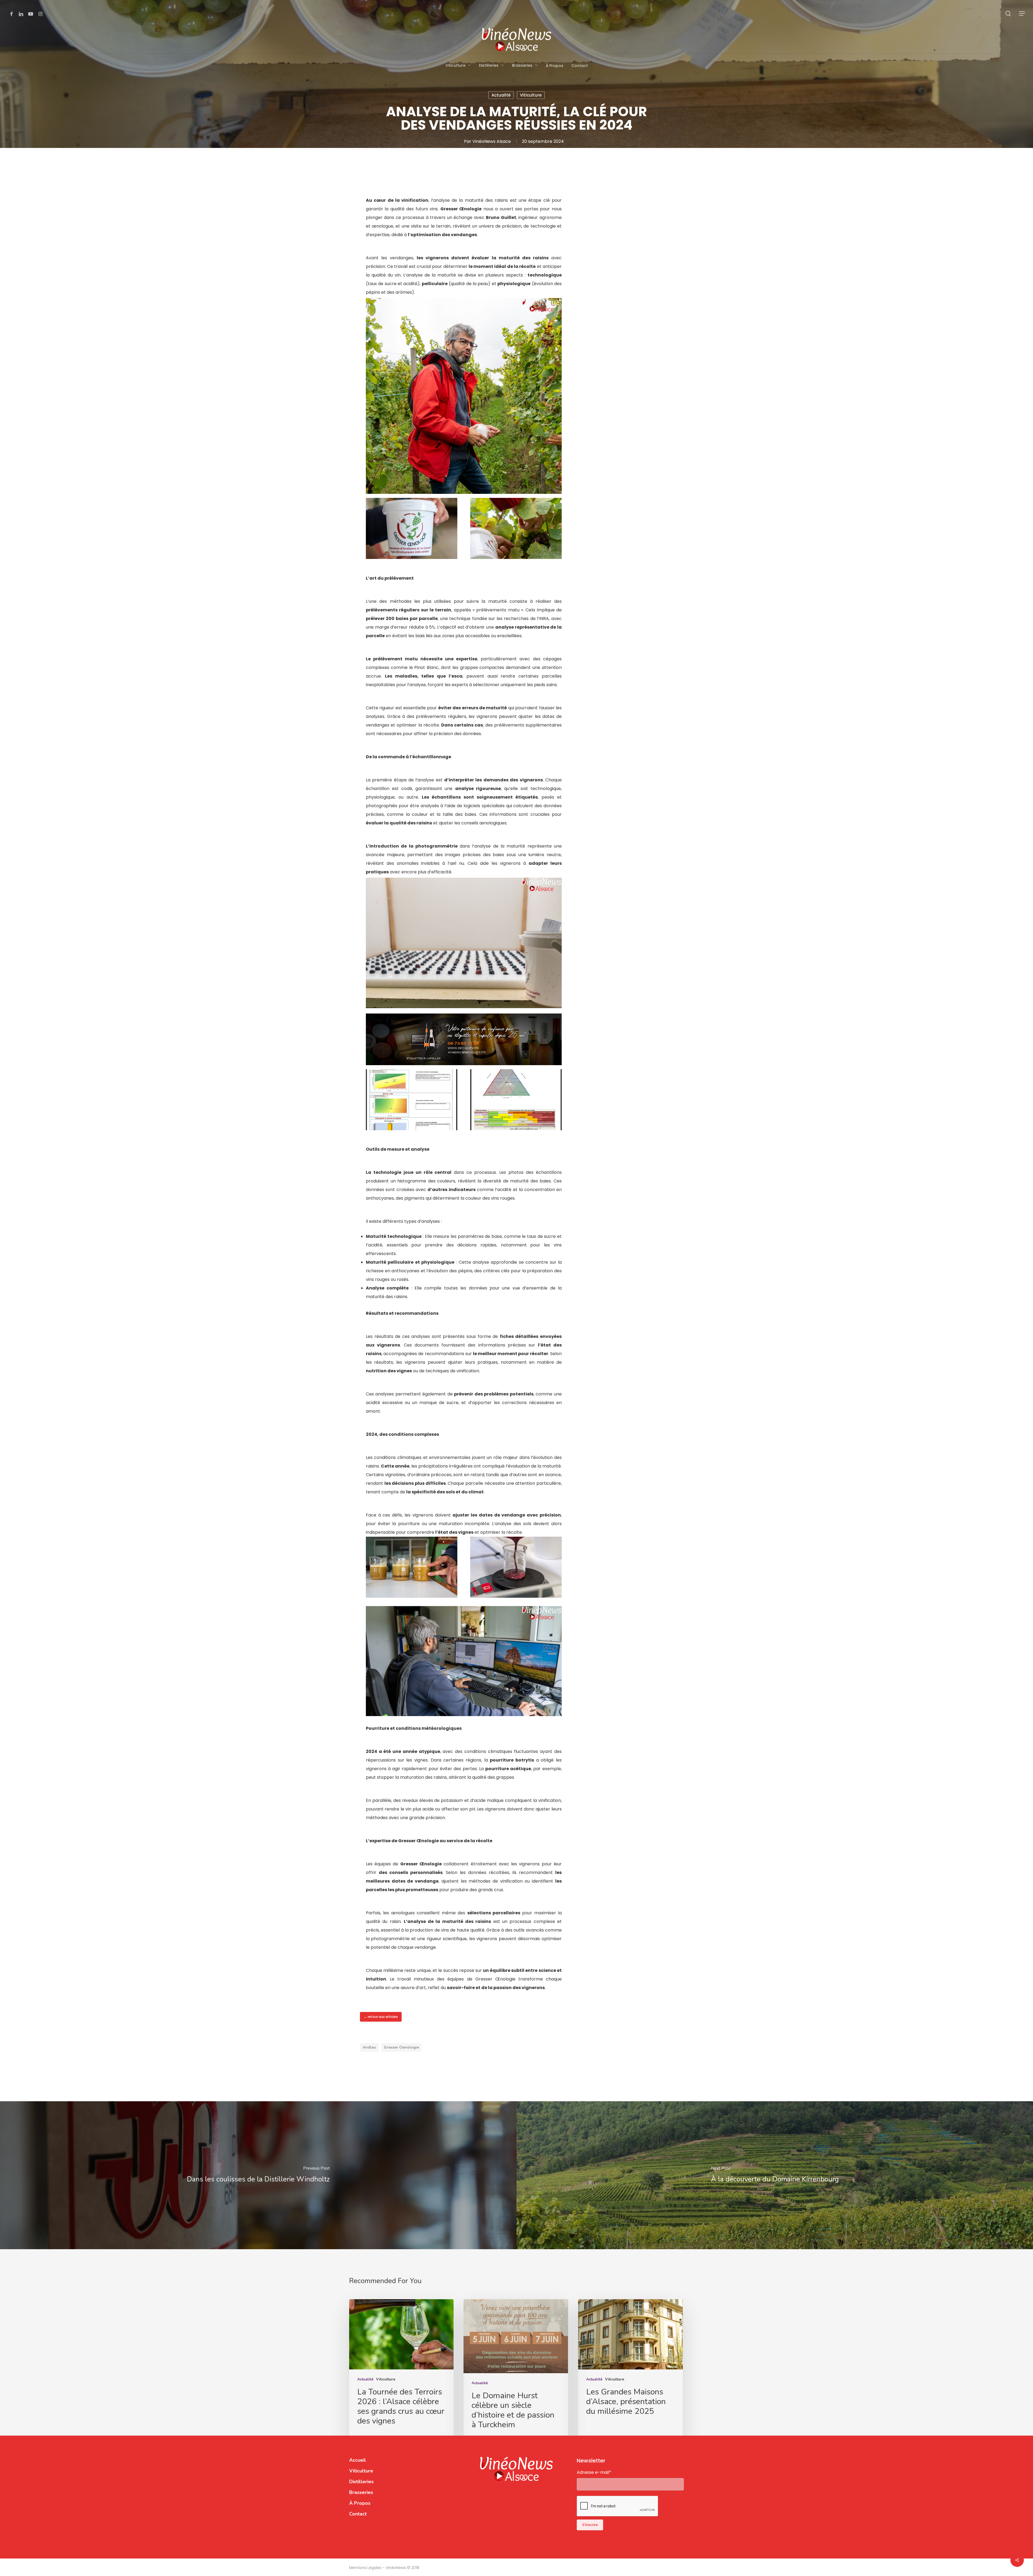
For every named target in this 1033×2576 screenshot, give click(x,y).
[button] (1022, 14)
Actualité (501, 95)
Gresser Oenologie (401, 2047)
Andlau (369, 2047)
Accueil (358, 2460)
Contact (358, 2514)
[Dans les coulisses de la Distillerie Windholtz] (258, 2175)
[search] (1008, 14)
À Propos (360, 2503)
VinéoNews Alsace (492, 141)
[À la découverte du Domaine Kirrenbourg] (775, 2175)
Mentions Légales (366, 2568)
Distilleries (361, 2482)
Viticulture (531, 95)
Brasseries (361, 2492)
